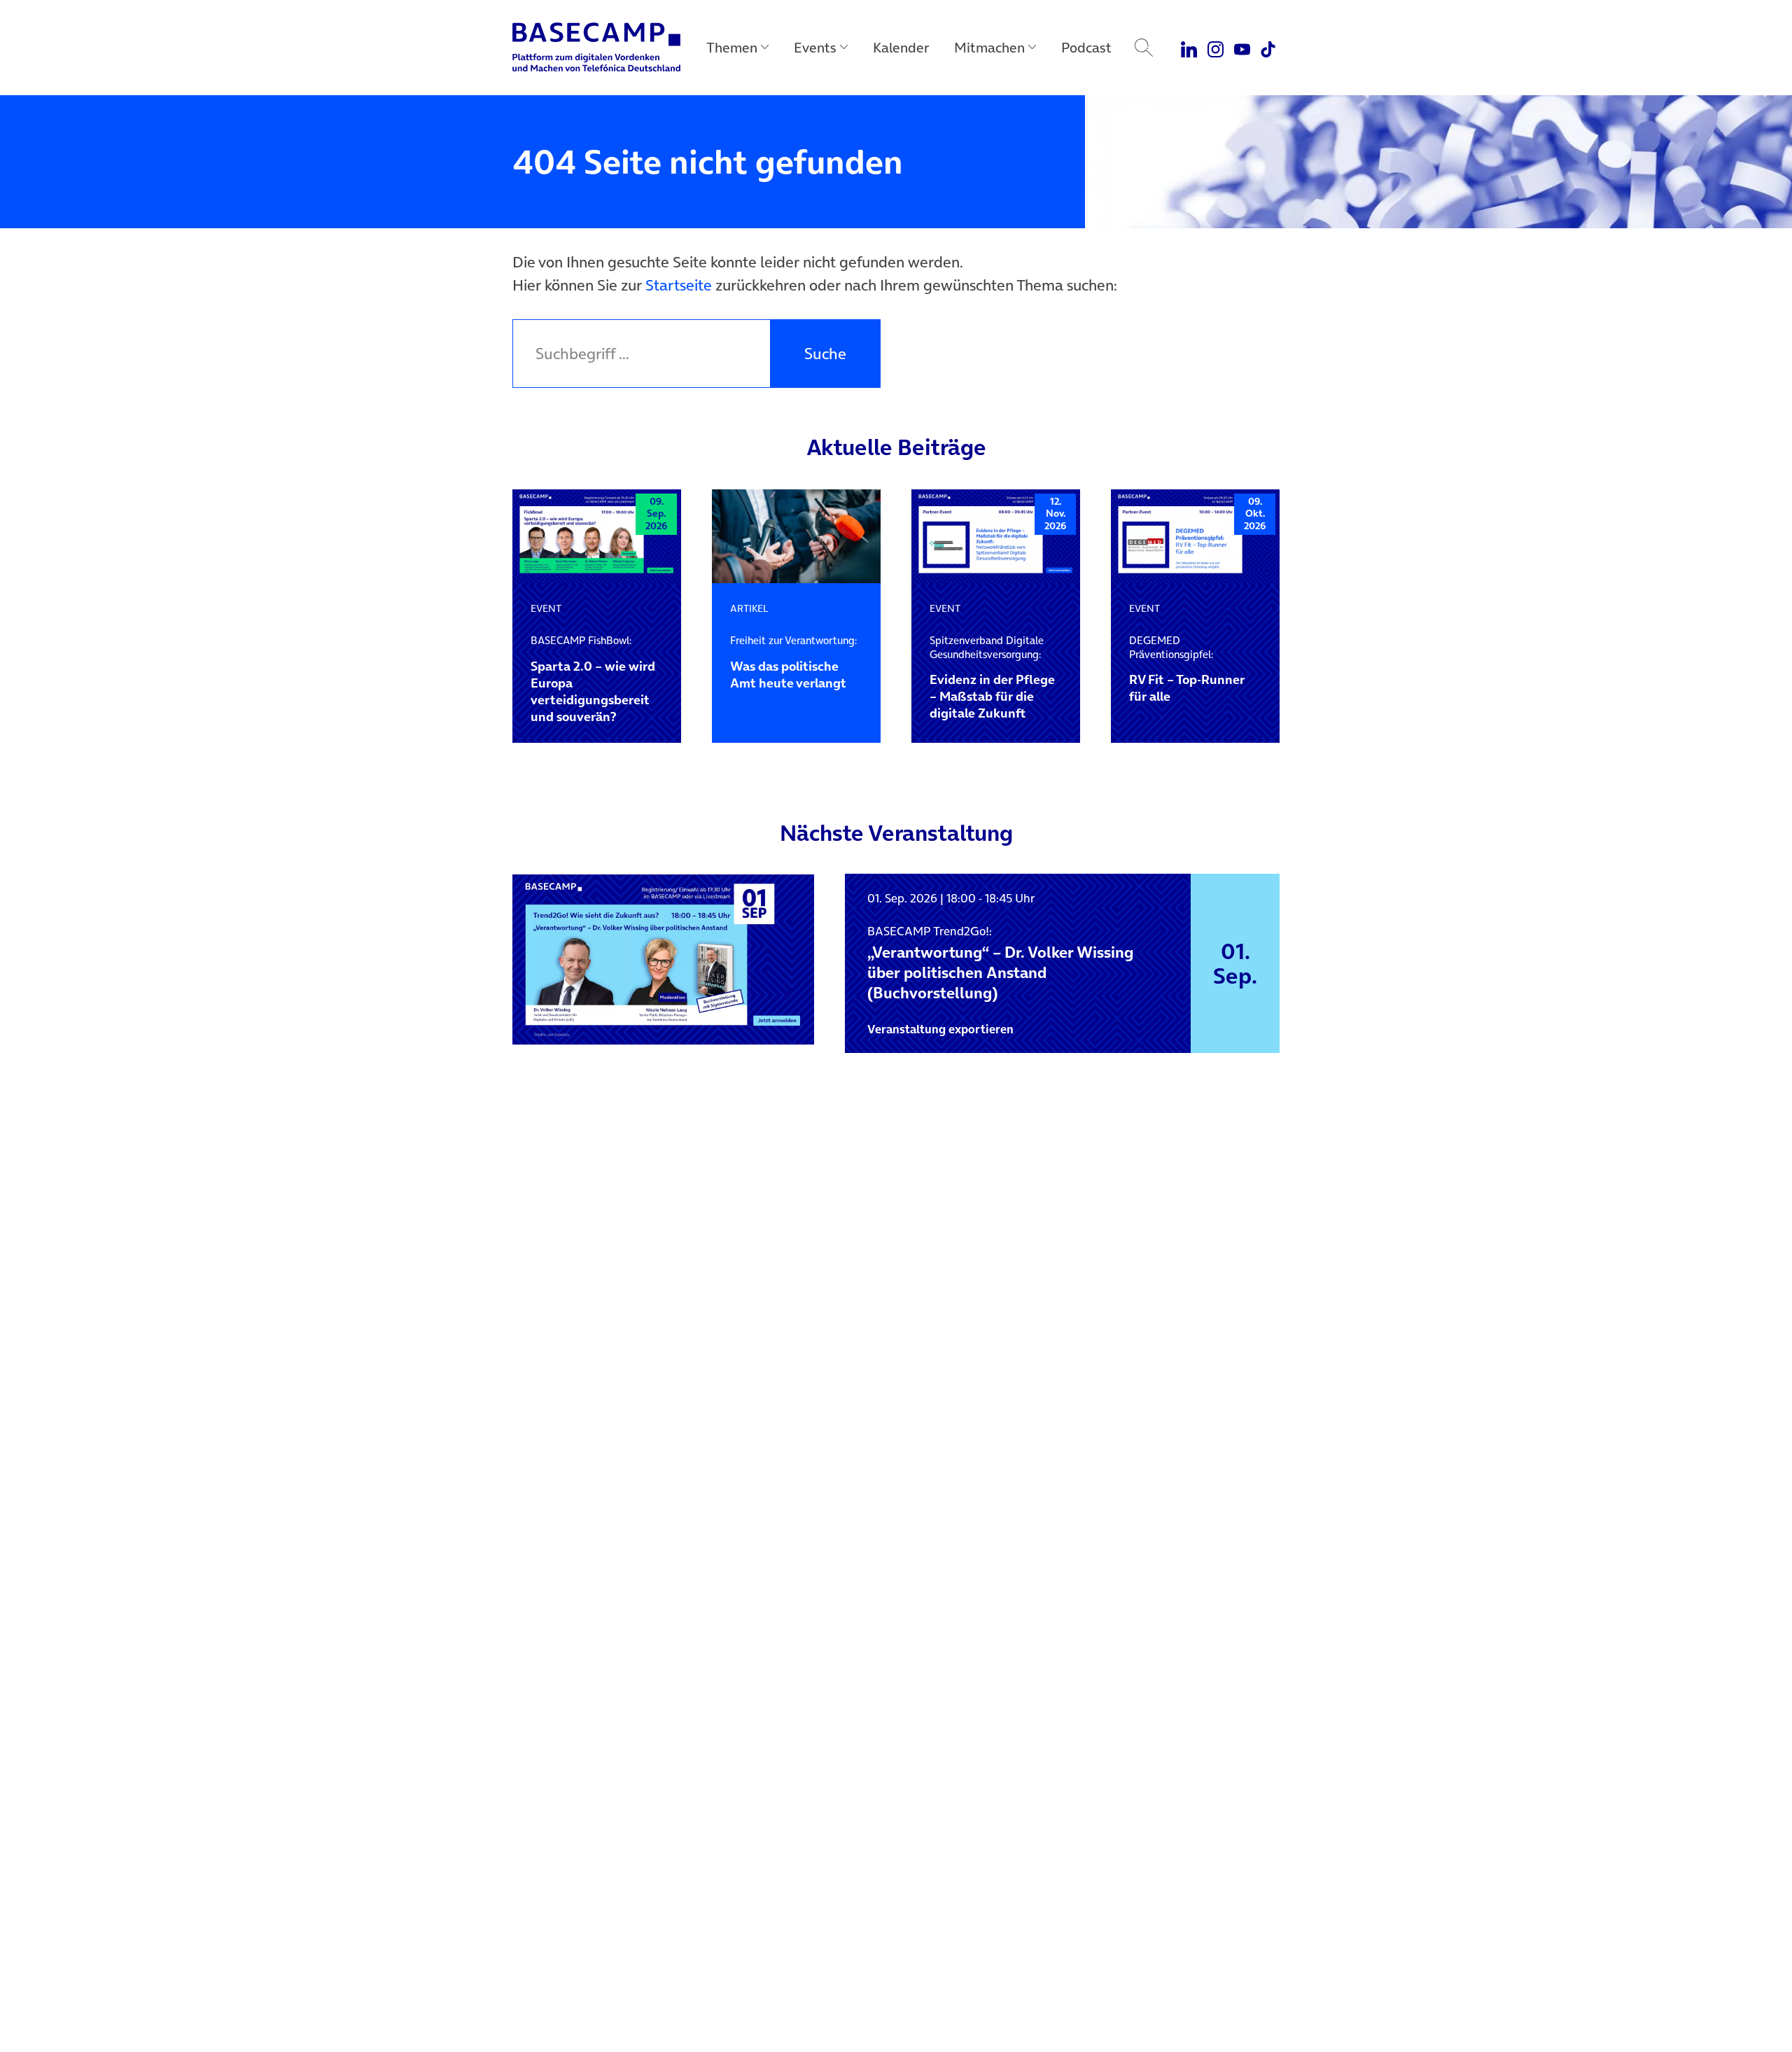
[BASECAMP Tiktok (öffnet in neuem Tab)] (1268, 48)
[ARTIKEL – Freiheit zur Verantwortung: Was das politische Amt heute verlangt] (796, 537)
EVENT (546, 608)
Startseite (679, 285)
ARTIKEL (749, 608)
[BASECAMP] (596, 48)
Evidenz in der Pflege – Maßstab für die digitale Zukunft (992, 678)
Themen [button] (732, 48)
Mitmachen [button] (989, 48)
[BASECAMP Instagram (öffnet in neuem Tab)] (1216, 48)
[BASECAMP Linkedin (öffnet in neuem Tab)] (1190, 48)
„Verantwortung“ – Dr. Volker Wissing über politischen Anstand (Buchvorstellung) (1000, 963)
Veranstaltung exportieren (940, 1029)
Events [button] (815, 48)
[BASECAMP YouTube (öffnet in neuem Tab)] (1242, 48)
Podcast (1086, 48)
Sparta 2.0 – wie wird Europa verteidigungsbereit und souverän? (593, 679)
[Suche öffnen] (1144, 48)
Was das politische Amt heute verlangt (793, 662)
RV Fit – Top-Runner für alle (1187, 669)
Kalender (901, 48)
